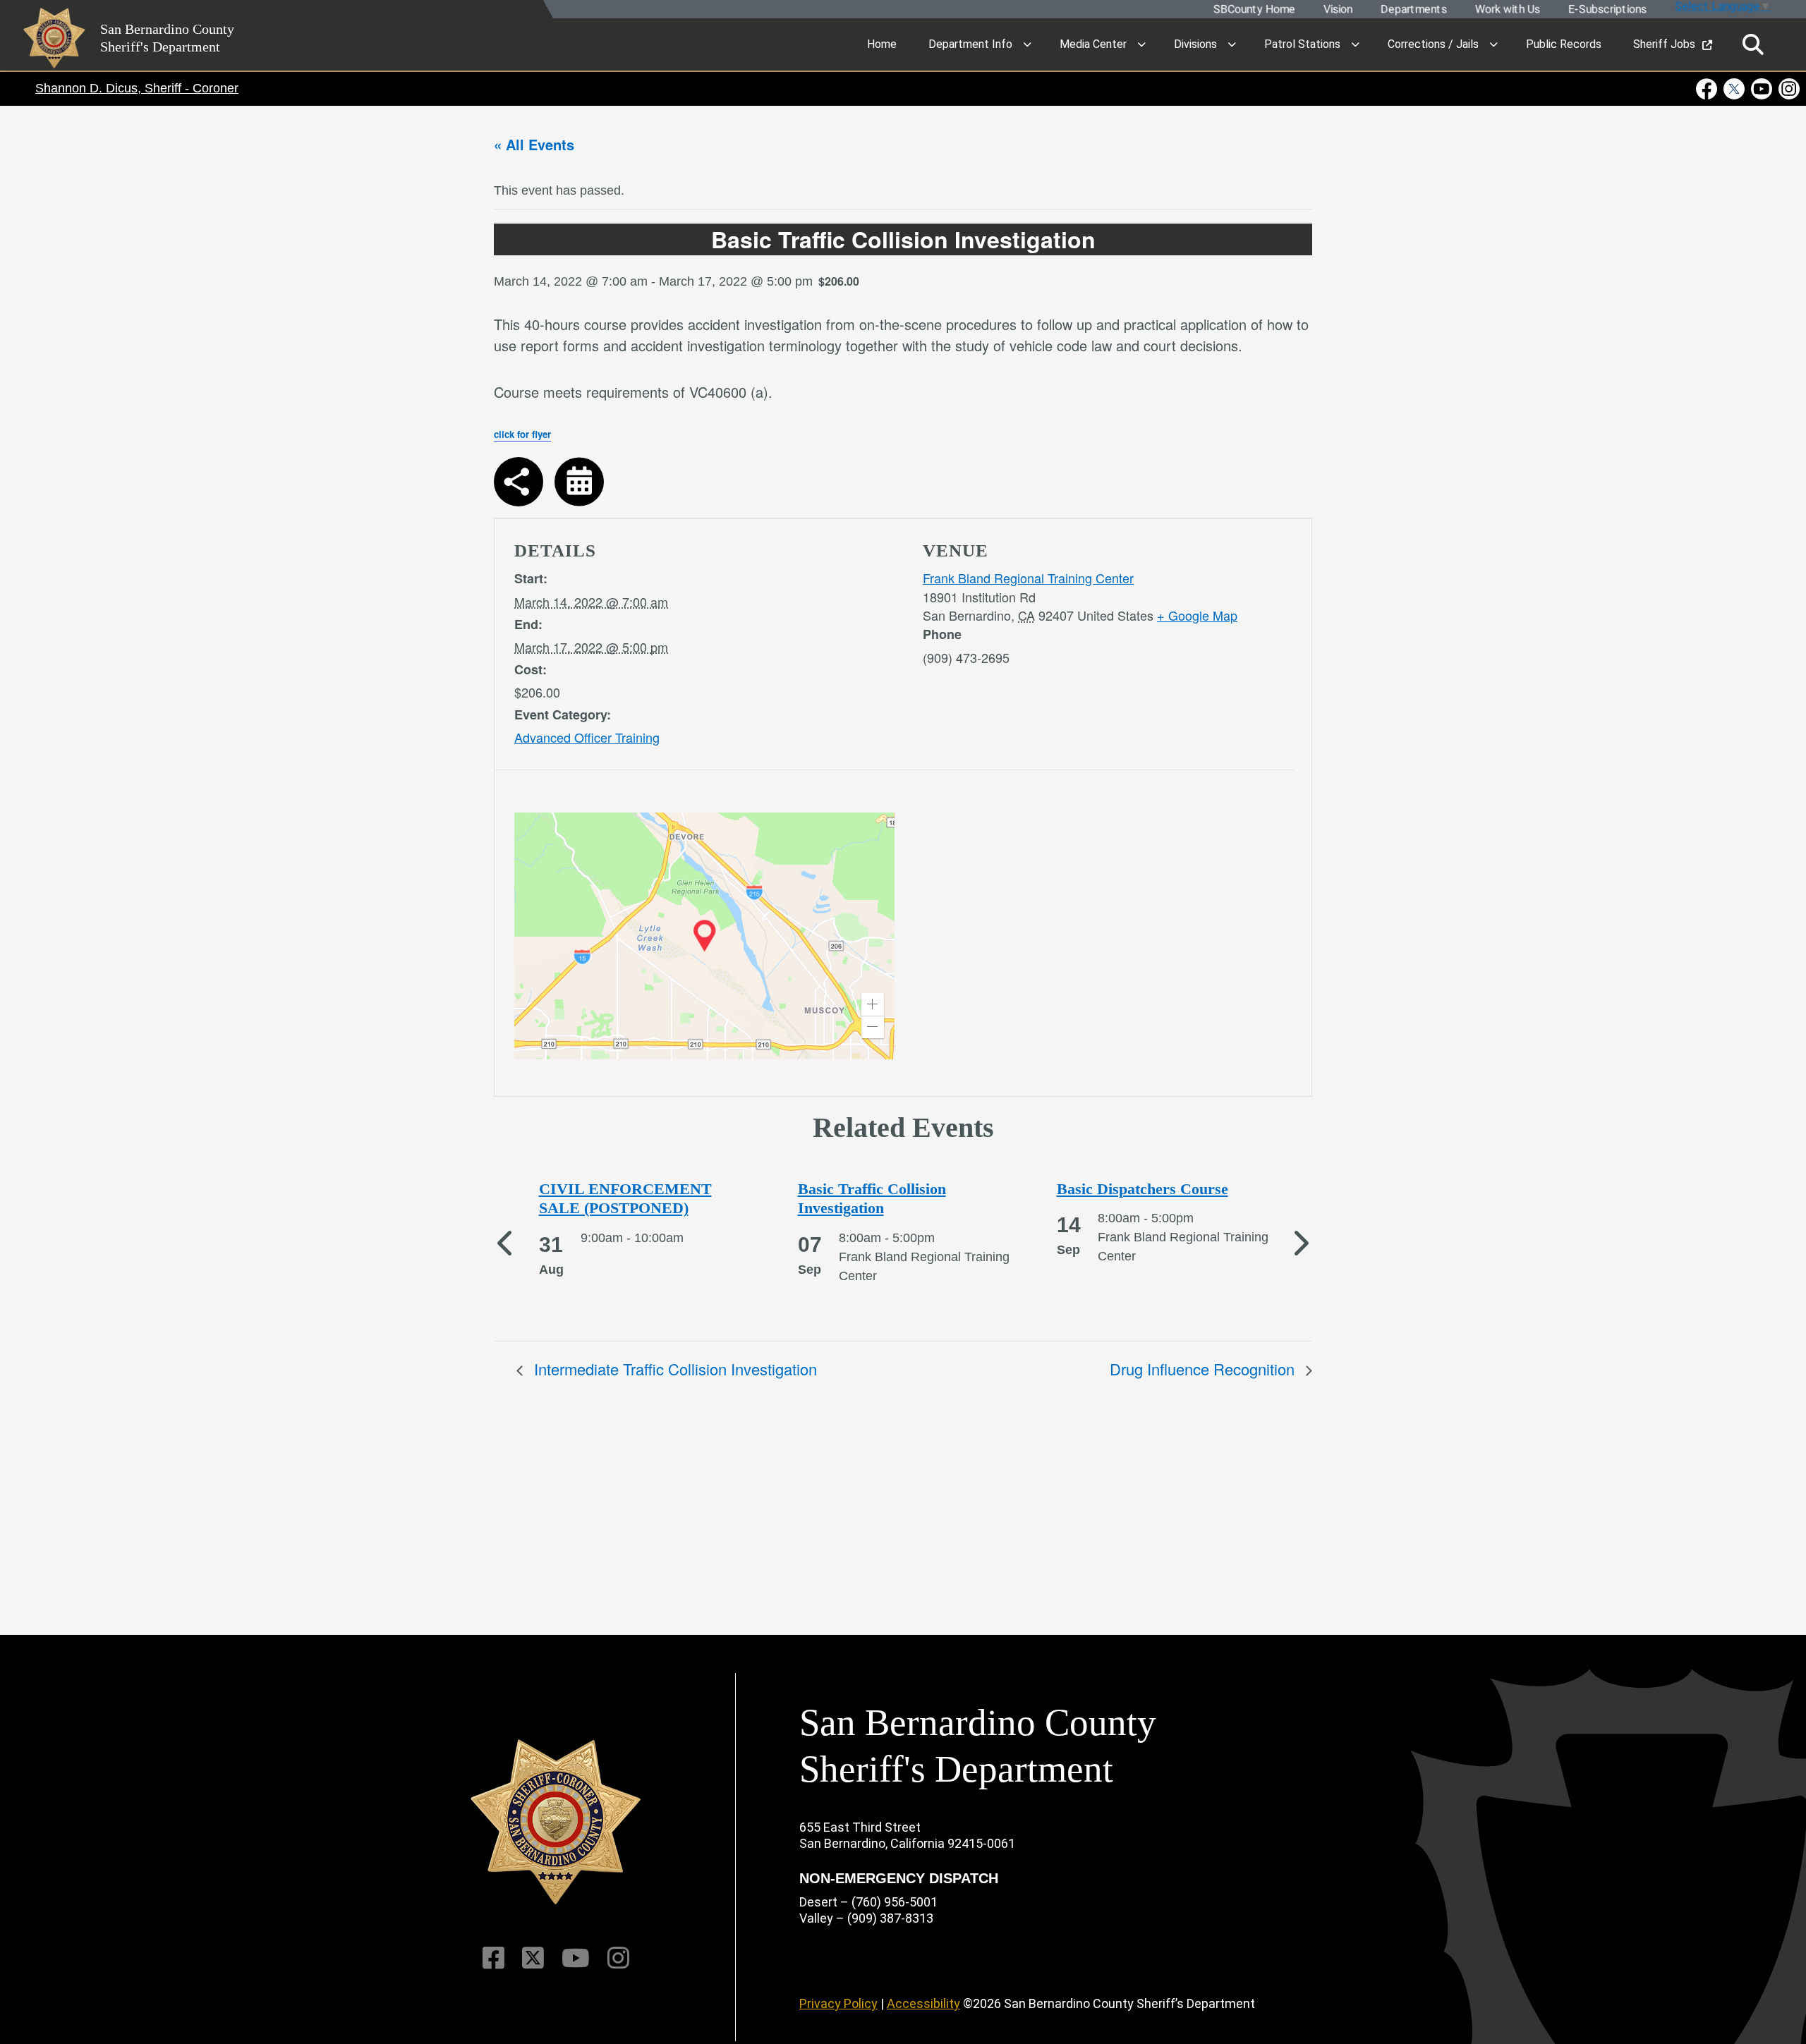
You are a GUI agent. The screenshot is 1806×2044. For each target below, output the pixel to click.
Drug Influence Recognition (1204, 1369)
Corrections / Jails (1433, 44)
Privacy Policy (838, 2003)
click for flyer (522, 434)
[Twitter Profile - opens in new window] (1734, 89)
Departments (1413, 10)
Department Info (970, 44)
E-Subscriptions (1607, 10)
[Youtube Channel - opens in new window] (1762, 89)
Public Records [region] (1564, 44)
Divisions (1195, 44)
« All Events (534, 144)
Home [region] (882, 44)
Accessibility (923, 2003)
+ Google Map (1197, 615)
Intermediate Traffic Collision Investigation (673, 1369)
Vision (1337, 10)
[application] (704, 936)
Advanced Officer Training (587, 737)
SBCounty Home (1254, 10)
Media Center (1093, 44)
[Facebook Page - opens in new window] (1708, 89)
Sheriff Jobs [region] (1664, 44)
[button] (873, 1004)
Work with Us (1507, 10)
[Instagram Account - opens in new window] (1788, 89)
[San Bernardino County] (556, 1822)
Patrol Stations (1302, 44)
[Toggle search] (1753, 45)
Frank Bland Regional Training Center (1028, 578)
